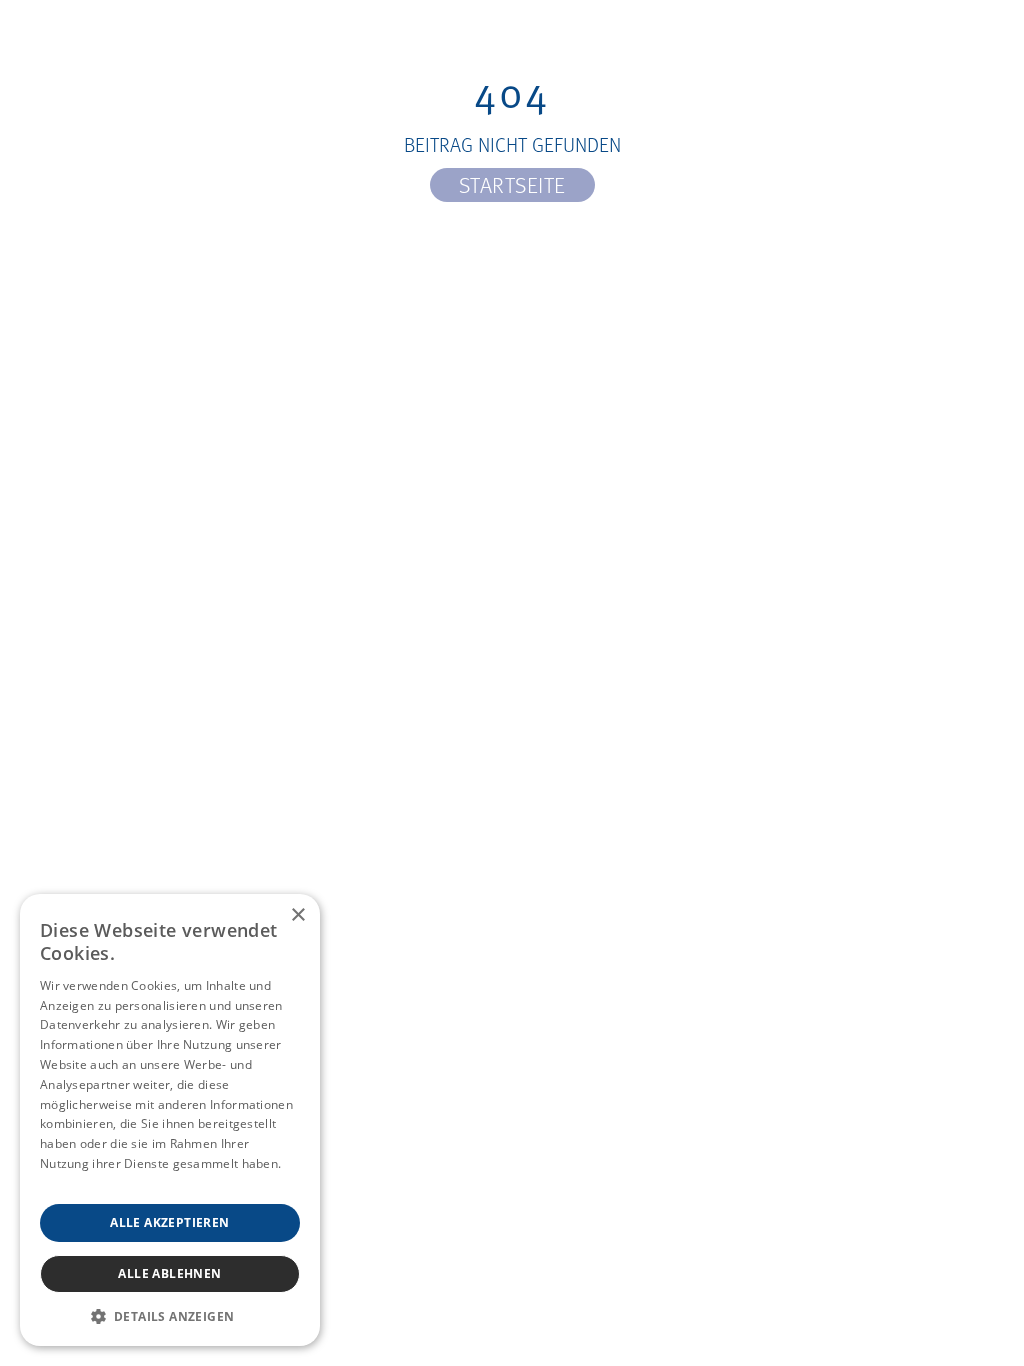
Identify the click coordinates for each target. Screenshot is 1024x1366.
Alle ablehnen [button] (169, 1273)
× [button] (297, 915)
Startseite (512, 184)
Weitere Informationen (106, 1183)
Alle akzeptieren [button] (169, 1222)
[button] (170, 1316)
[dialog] (170, 1120)
